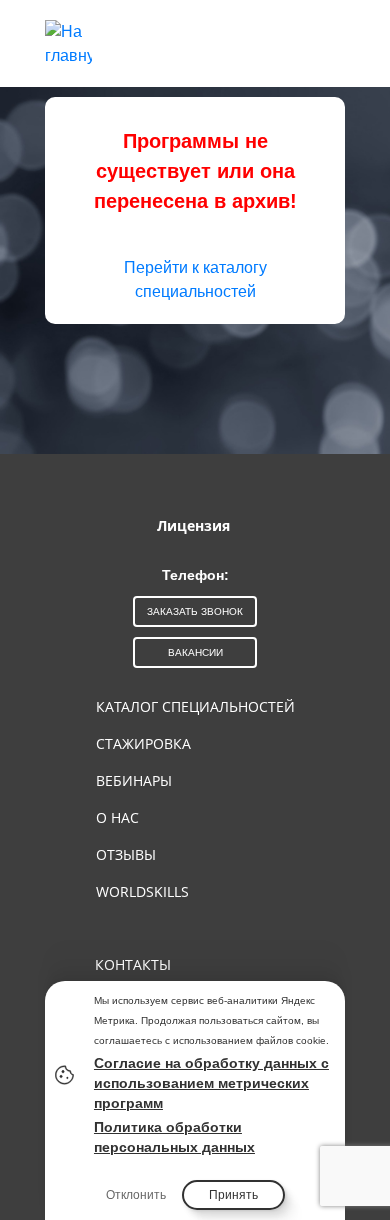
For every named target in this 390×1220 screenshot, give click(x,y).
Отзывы (126, 854)
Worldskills (142, 891)
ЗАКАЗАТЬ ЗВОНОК (195, 611)
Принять (233, 1195)
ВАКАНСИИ (195, 652)
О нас (117, 817)
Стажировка (143, 743)
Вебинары (134, 780)
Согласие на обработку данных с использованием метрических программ (211, 1083)
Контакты (133, 964)
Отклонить (136, 1195)
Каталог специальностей (195, 706)
